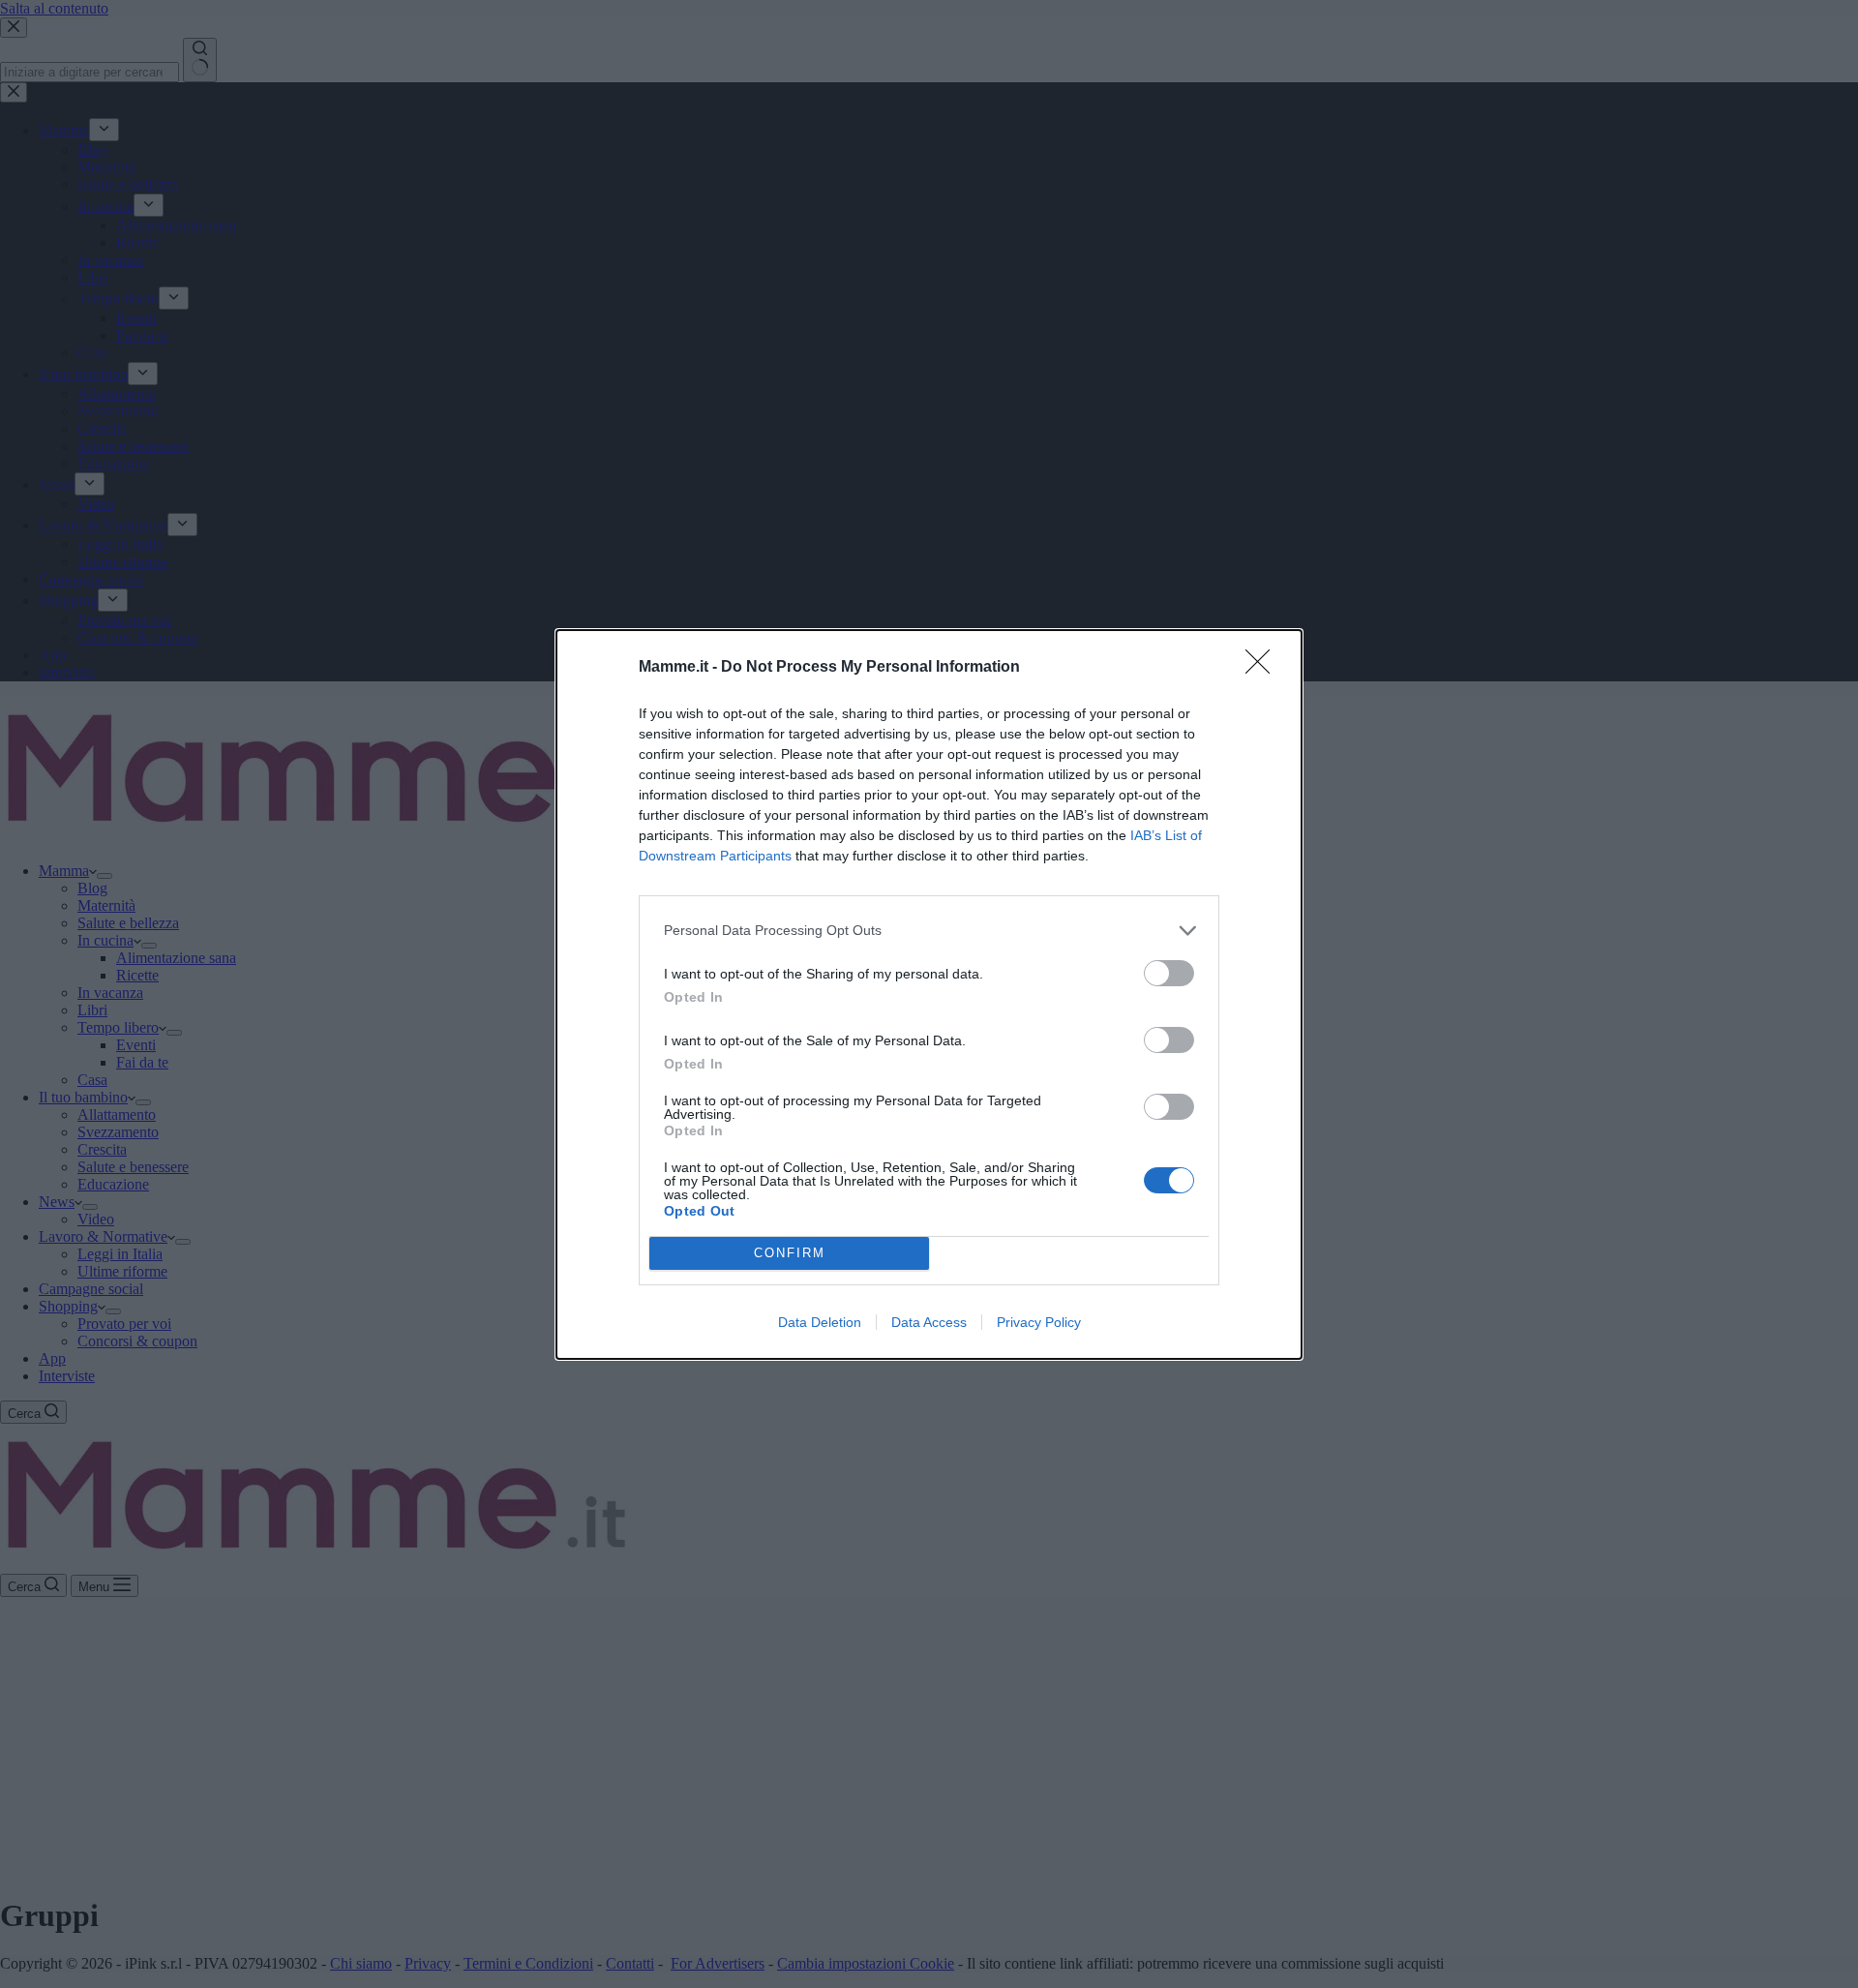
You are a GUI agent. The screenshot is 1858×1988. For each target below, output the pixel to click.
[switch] (1169, 973)
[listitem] (929, 931)
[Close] (1264, 668)
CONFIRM (790, 1253)
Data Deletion (820, 1322)
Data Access (929, 1322)
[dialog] (929, 994)
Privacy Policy (1039, 1322)
